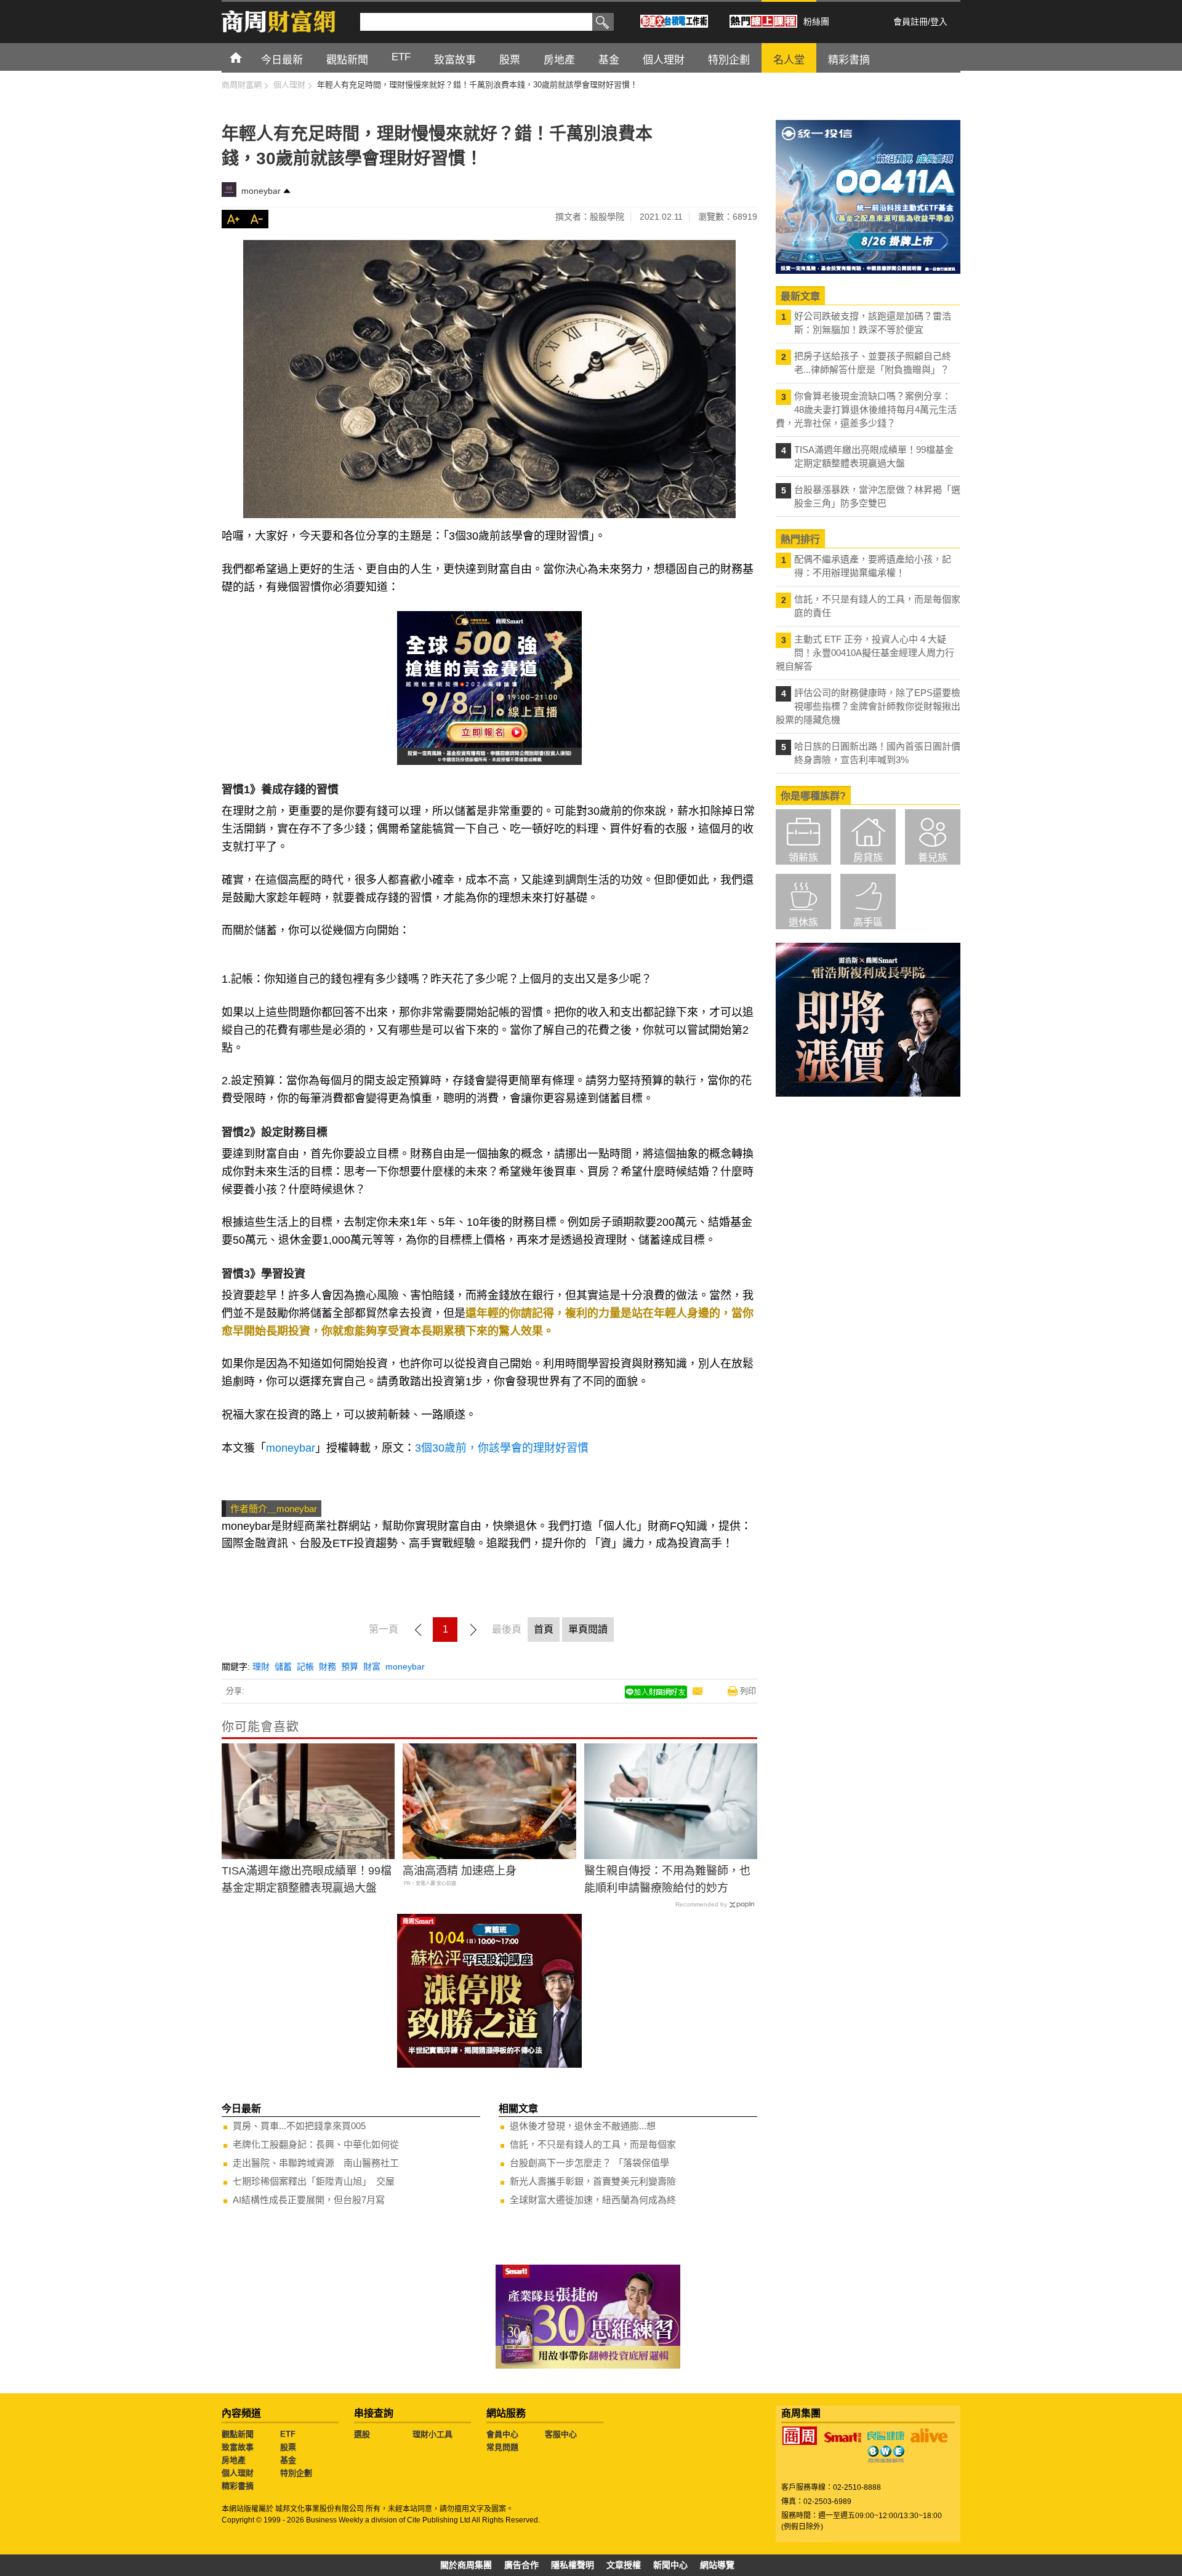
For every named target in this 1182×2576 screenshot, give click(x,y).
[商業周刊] (800, 2436)
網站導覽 (717, 2565)
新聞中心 (670, 2565)
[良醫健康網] (886, 2436)
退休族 (803, 922)
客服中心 (561, 2434)
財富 (372, 1666)
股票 (288, 2447)
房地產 (234, 2460)
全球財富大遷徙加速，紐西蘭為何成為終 (593, 2200)
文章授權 (624, 2565)
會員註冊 (911, 22)
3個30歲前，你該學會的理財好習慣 (502, 1448)
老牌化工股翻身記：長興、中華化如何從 (316, 2144)
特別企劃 (296, 2473)
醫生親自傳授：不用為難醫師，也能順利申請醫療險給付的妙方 (667, 1880)
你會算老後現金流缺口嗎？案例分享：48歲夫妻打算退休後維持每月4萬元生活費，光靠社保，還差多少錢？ (866, 410)
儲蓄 (283, 1666)
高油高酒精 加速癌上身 (460, 1871)
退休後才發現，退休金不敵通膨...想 (583, 2126)
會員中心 (502, 2434)
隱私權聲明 (573, 2565)
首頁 (247, 57)
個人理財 (238, 2473)
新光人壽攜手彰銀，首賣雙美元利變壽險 (593, 2181)
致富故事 (238, 2447)
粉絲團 (816, 22)
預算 (350, 1666)
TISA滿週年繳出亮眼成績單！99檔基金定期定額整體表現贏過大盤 (307, 1880)
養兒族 (933, 858)
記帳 (305, 1666)
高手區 (868, 922)
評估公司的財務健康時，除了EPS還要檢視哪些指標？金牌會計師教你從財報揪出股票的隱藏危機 (868, 706)
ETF (288, 2434)
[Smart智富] (843, 2438)
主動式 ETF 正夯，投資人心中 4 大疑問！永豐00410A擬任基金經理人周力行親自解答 (865, 653)
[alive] (929, 2436)
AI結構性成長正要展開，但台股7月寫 (309, 2200)
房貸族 (868, 858)
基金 (288, 2460)
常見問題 (502, 2447)
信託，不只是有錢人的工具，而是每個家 (593, 2144)
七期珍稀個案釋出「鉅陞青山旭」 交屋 (314, 2181)
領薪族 (803, 858)
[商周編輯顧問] (886, 2454)
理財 (261, 1666)
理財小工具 (432, 2434)
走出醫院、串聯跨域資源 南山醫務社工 (316, 2163)
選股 (362, 2434)
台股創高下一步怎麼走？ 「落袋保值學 (589, 2163)
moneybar (261, 191)
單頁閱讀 (588, 1629)
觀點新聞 (238, 2434)
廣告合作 (521, 2565)
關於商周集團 (466, 2565)
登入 (939, 22)
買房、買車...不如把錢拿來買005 (299, 2126)
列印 (748, 1691)
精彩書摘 (238, 2486)
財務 (328, 1666)
